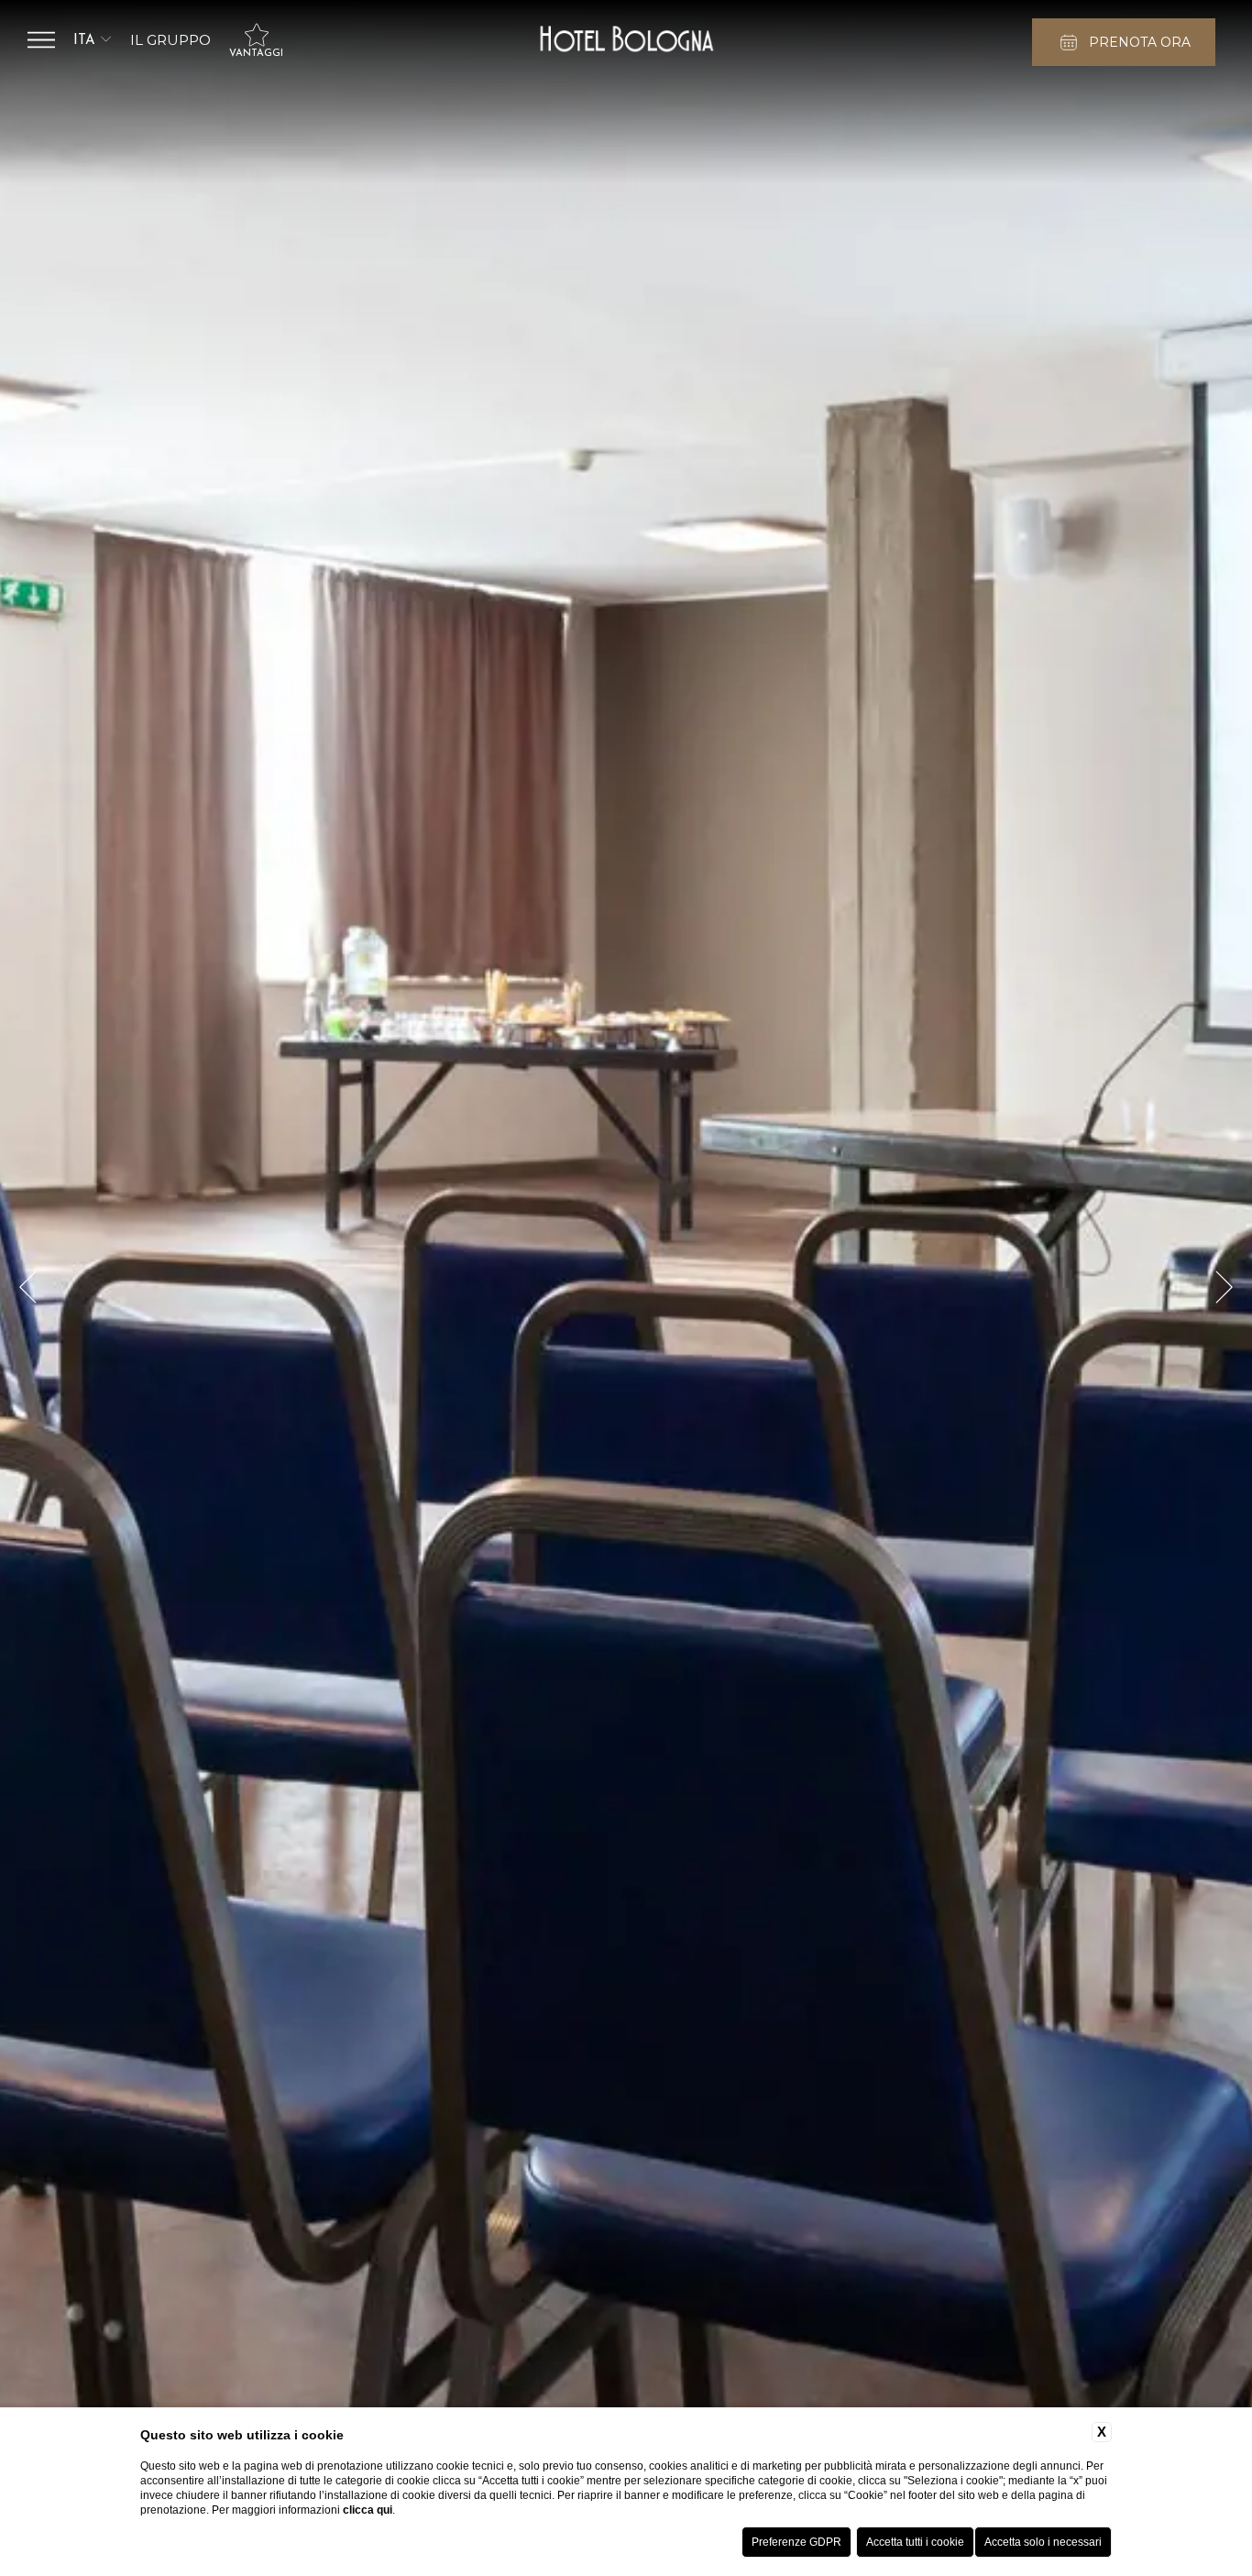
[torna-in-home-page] (626, 40)
